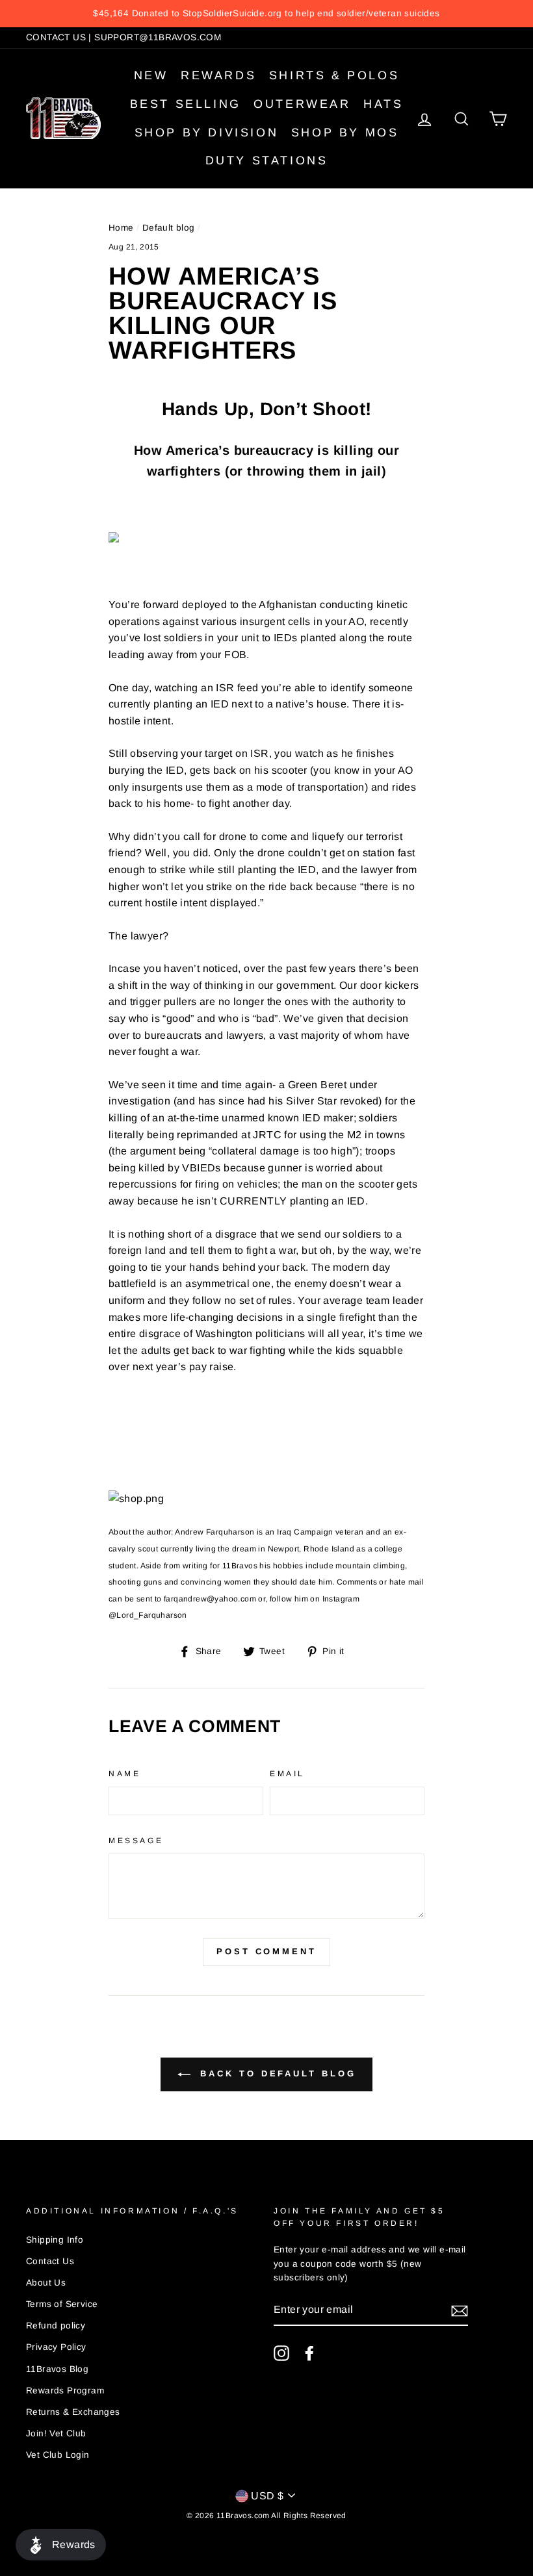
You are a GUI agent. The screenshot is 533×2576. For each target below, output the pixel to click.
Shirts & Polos (334, 75)
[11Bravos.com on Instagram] (281, 2353)
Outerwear (302, 104)
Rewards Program (65, 2391)
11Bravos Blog (57, 2369)
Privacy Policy (56, 2347)
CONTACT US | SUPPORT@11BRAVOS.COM (123, 37)
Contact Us (50, 2261)
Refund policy (56, 2326)
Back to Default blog (276, 2073)
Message (136, 1841)
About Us (46, 2283)
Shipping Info (55, 2240)
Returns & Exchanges (73, 2412)
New (151, 75)
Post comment (266, 1951)
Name (124, 1774)
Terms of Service (62, 2304)
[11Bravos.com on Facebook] (309, 2353)
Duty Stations (267, 160)
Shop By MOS (345, 133)
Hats (383, 104)
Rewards (218, 75)
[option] (266, 14)
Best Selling (186, 104)
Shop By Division (207, 133)
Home (121, 228)
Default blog (169, 228)
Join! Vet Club (56, 2433)
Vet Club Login (58, 2455)
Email (287, 1774)
